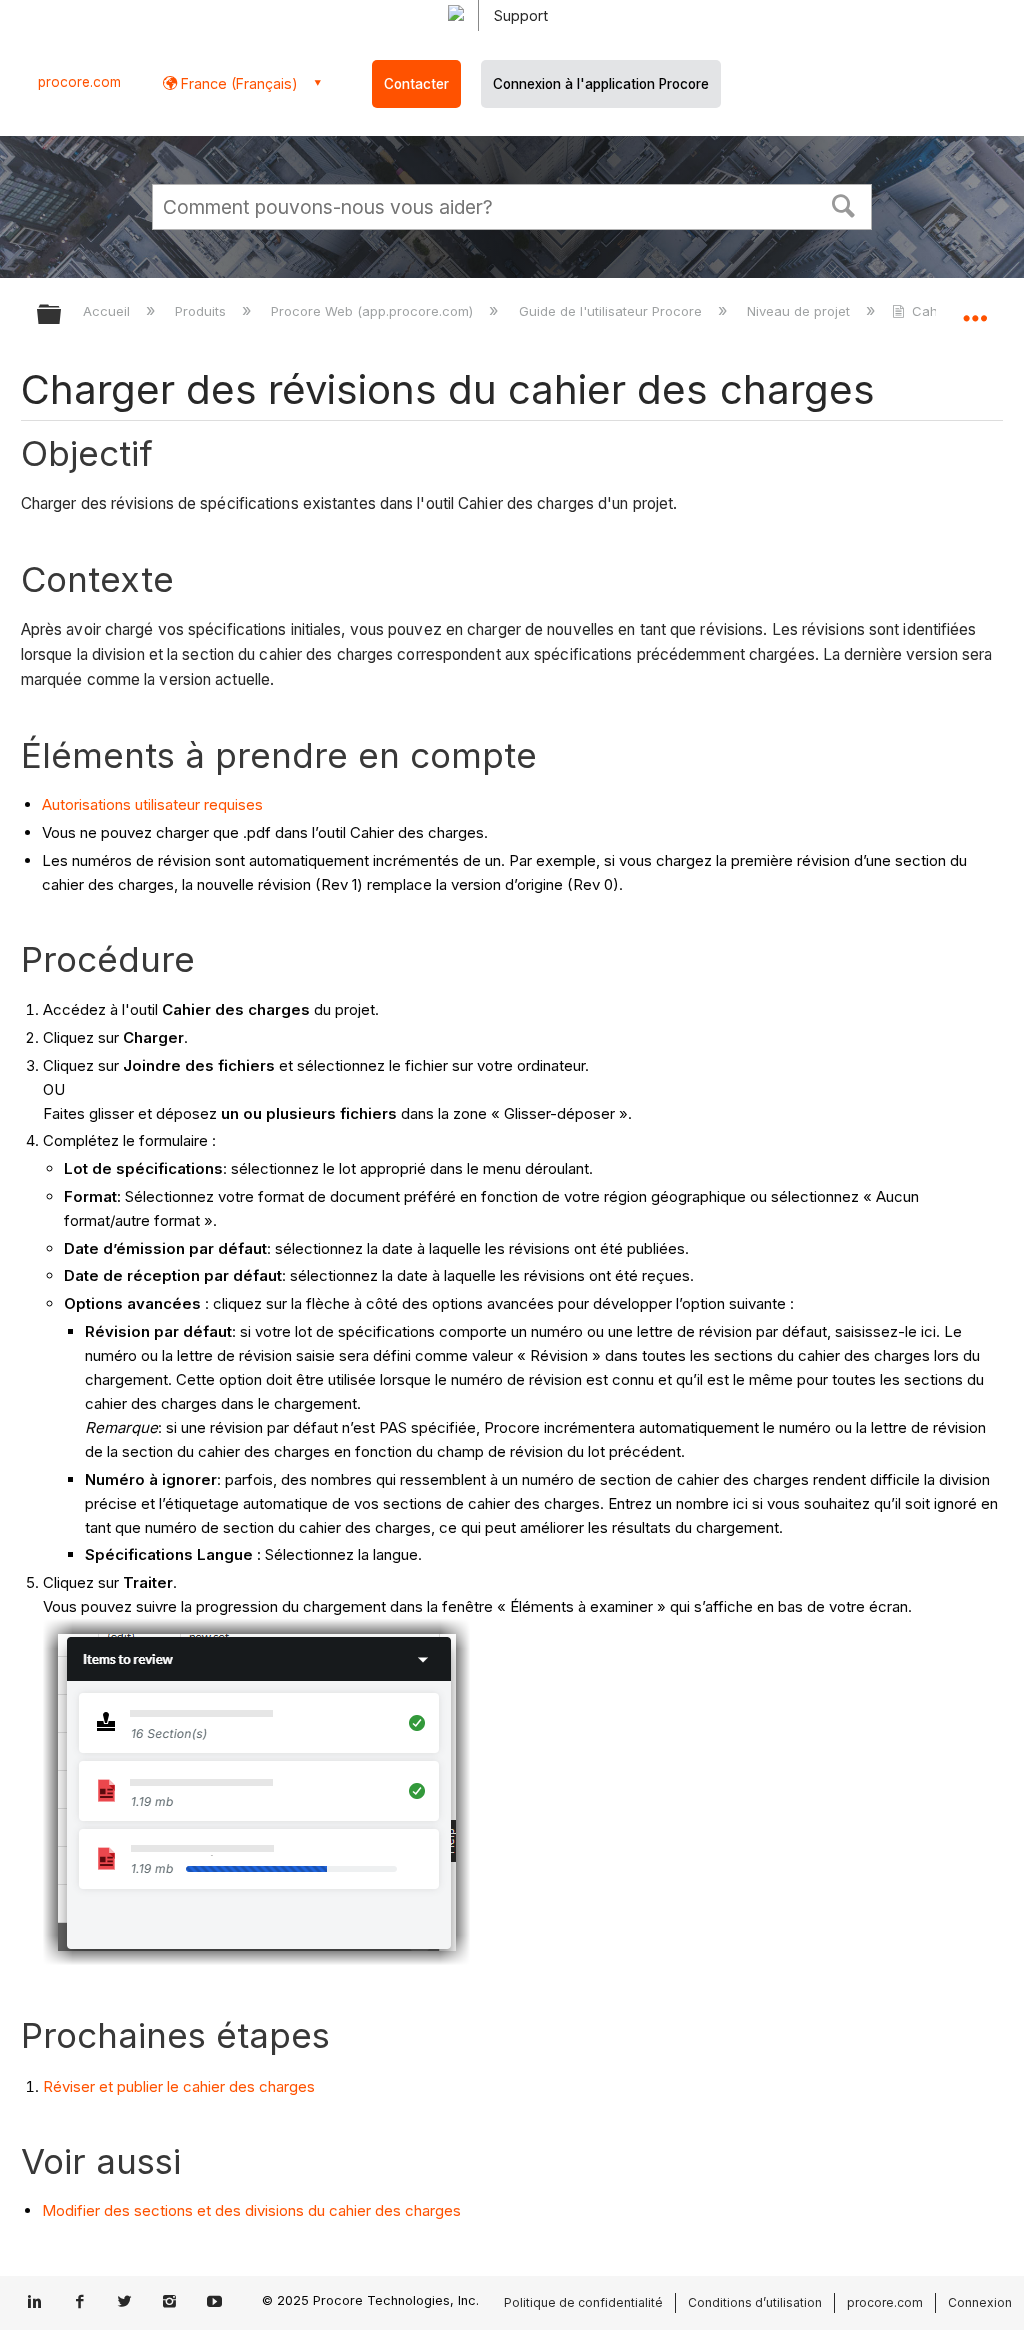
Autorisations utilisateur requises (152, 804)
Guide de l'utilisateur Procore (612, 311)
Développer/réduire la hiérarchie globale (62, 315)
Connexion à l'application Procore (601, 84)
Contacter (416, 84)
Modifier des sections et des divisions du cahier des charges (251, 2210)
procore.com (79, 82)
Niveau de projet (800, 311)
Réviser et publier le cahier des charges (179, 2086)
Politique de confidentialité (583, 2302)
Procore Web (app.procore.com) (374, 311)
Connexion (980, 2302)
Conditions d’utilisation (755, 2302)
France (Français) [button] (237, 83)
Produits (202, 311)
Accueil (108, 311)
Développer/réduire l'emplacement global (975, 308)
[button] (844, 204)
